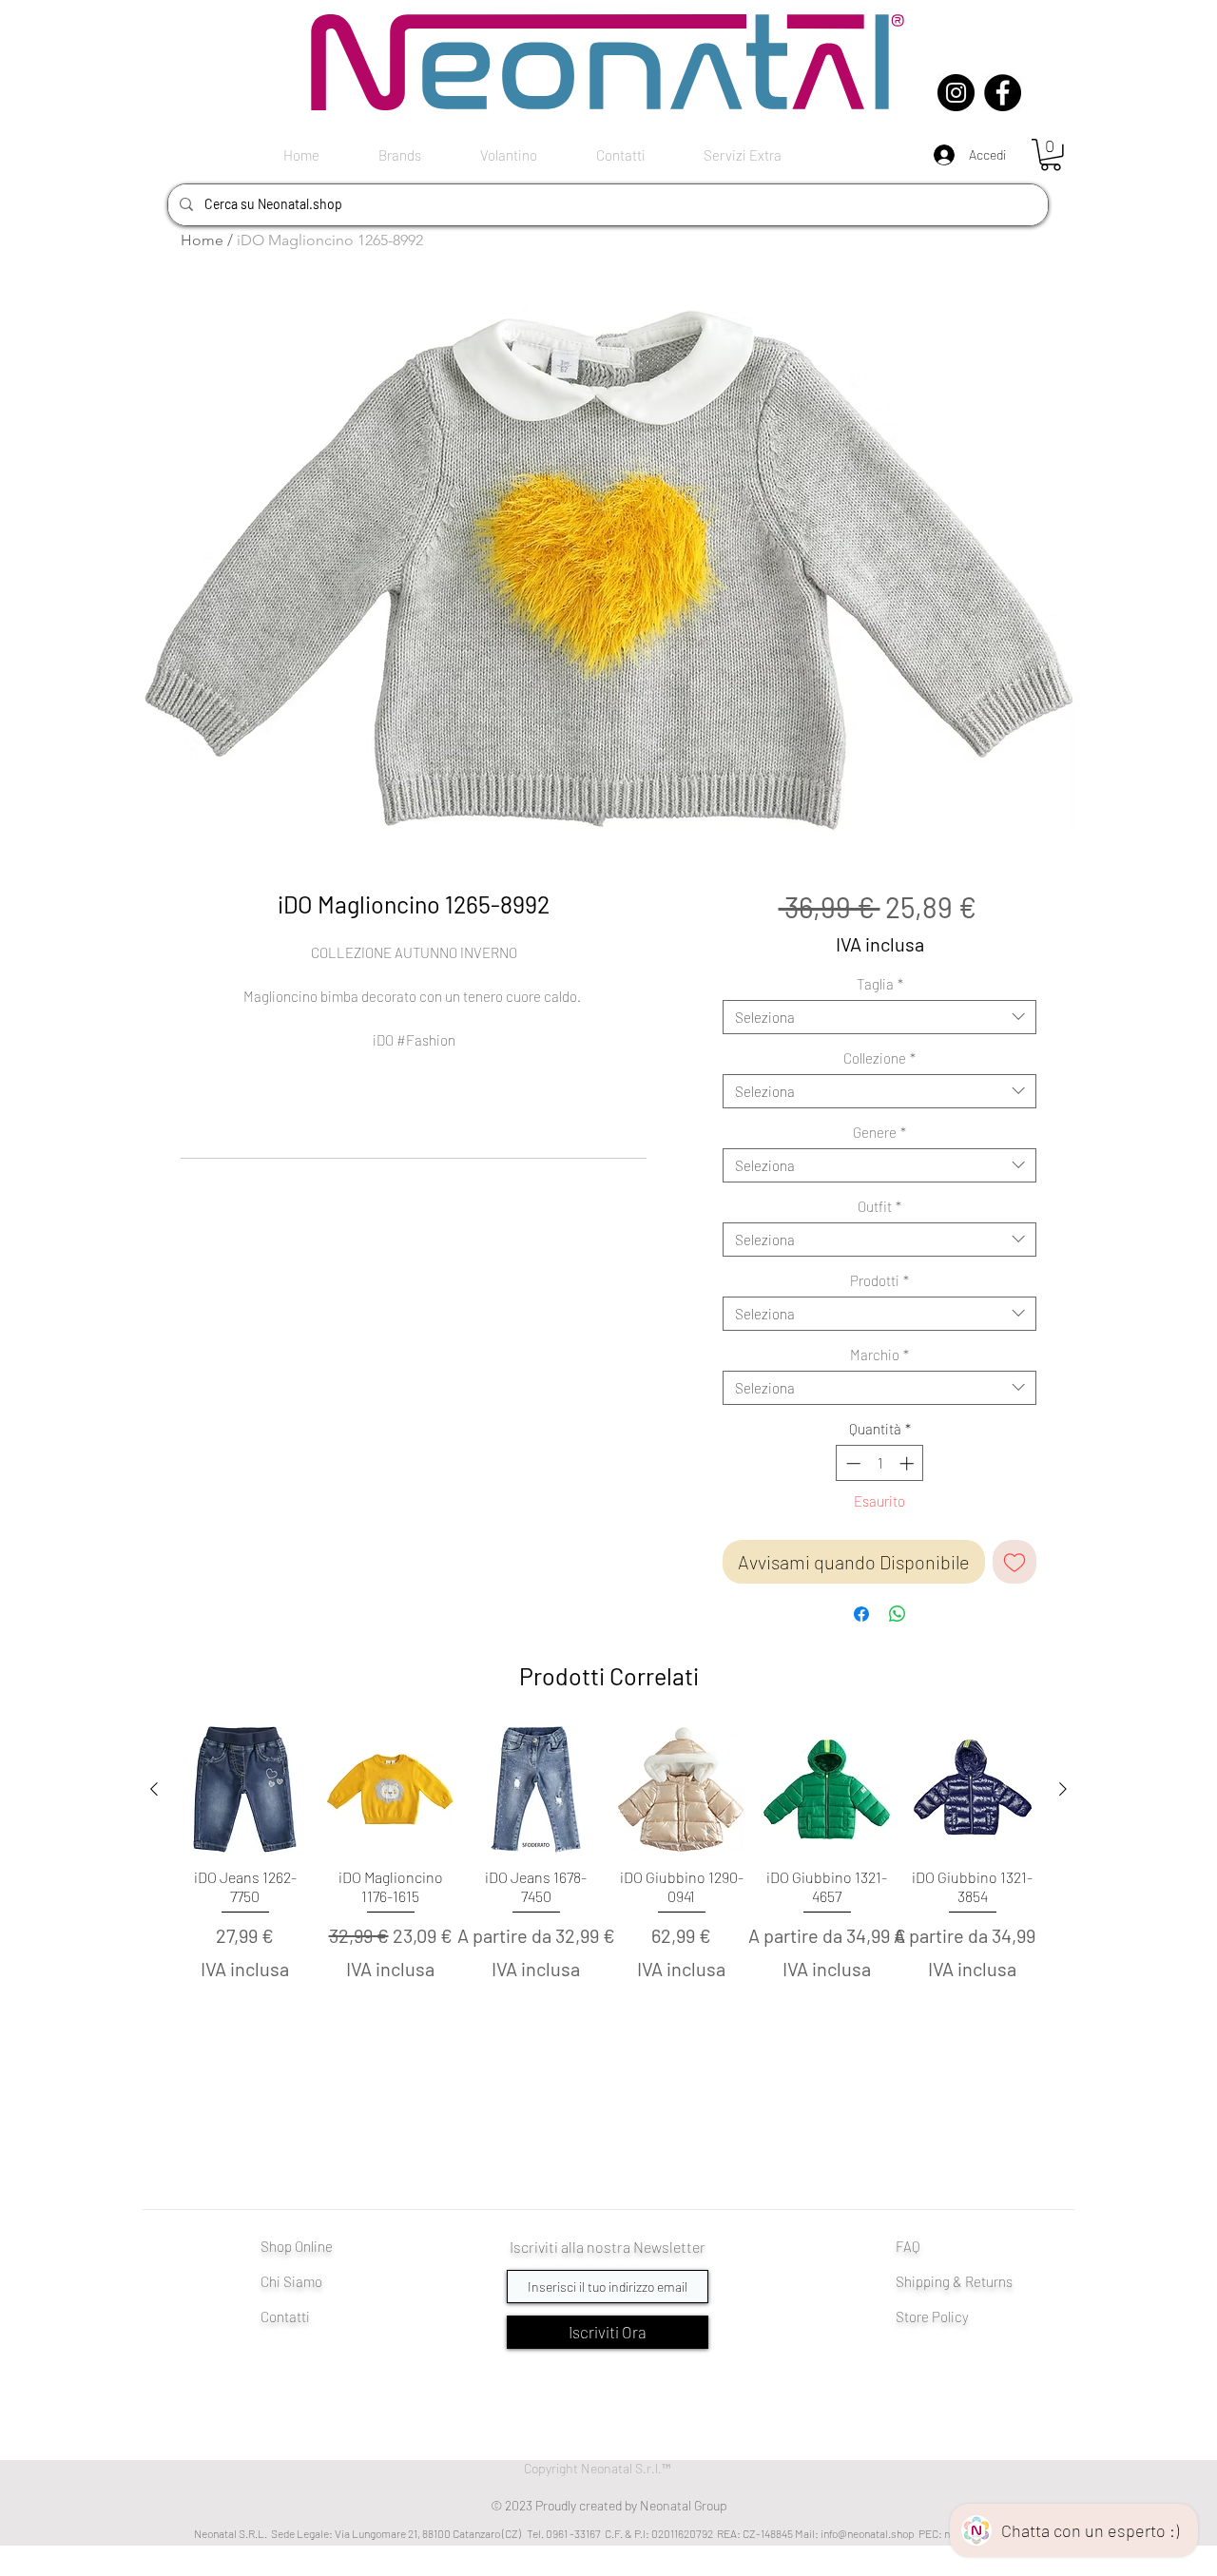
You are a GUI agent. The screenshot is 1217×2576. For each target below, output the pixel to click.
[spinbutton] (880, 1463)
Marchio (879, 1355)
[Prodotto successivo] (1063, 1789)
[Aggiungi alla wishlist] (1014, 1562)
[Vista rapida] (245, 1789)
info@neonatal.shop (868, 2533)
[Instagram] (956, 93)
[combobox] (879, 1017)
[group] (608, 1887)
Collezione (879, 1058)
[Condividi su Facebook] (861, 1614)
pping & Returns (964, 2281)
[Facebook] (1003, 93)
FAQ (908, 2246)
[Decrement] (851, 1463)
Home (202, 240)
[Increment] (908, 1463)
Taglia (880, 984)
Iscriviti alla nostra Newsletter (608, 2247)
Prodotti (879, 1280)
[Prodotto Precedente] (154, 1789)
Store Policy (932, 2316)
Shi (906, 2281)
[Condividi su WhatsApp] (898, 1614)
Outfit (879, 1206)
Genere (879, 1132)
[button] (1051, 155)
